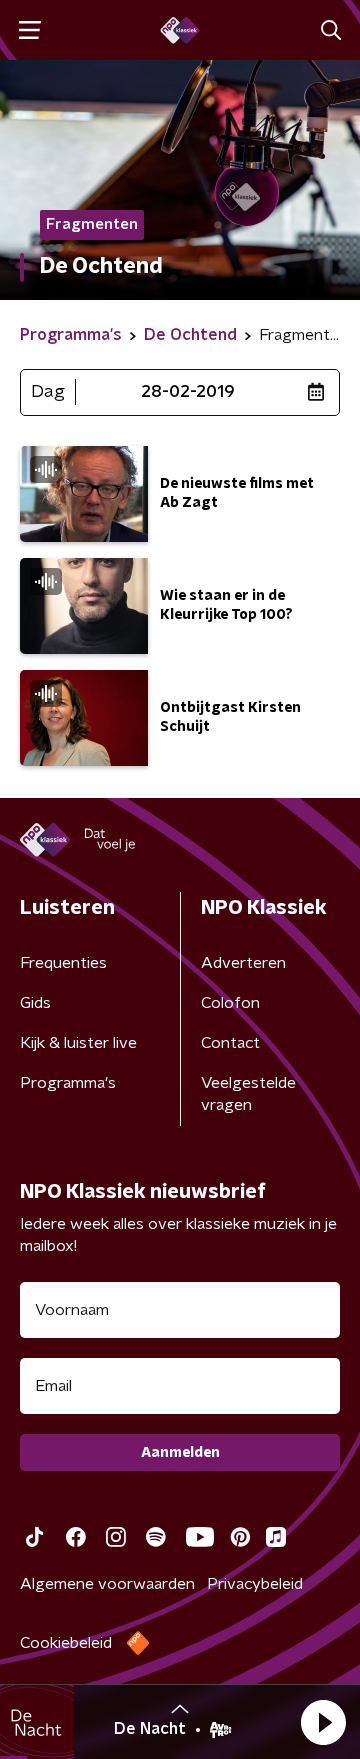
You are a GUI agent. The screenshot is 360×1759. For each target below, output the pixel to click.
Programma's (68, 1083)
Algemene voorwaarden (107, 1584)
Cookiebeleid (66, 1643)
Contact (230, 1043)
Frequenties (63, 963)
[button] (323, 1722)
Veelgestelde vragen (248, 1094)
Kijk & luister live (78, 1043)
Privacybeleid (255, 1584)
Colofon (230, 1003)
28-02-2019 (188, 392)
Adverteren (243, 963)
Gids (35, 1003)
